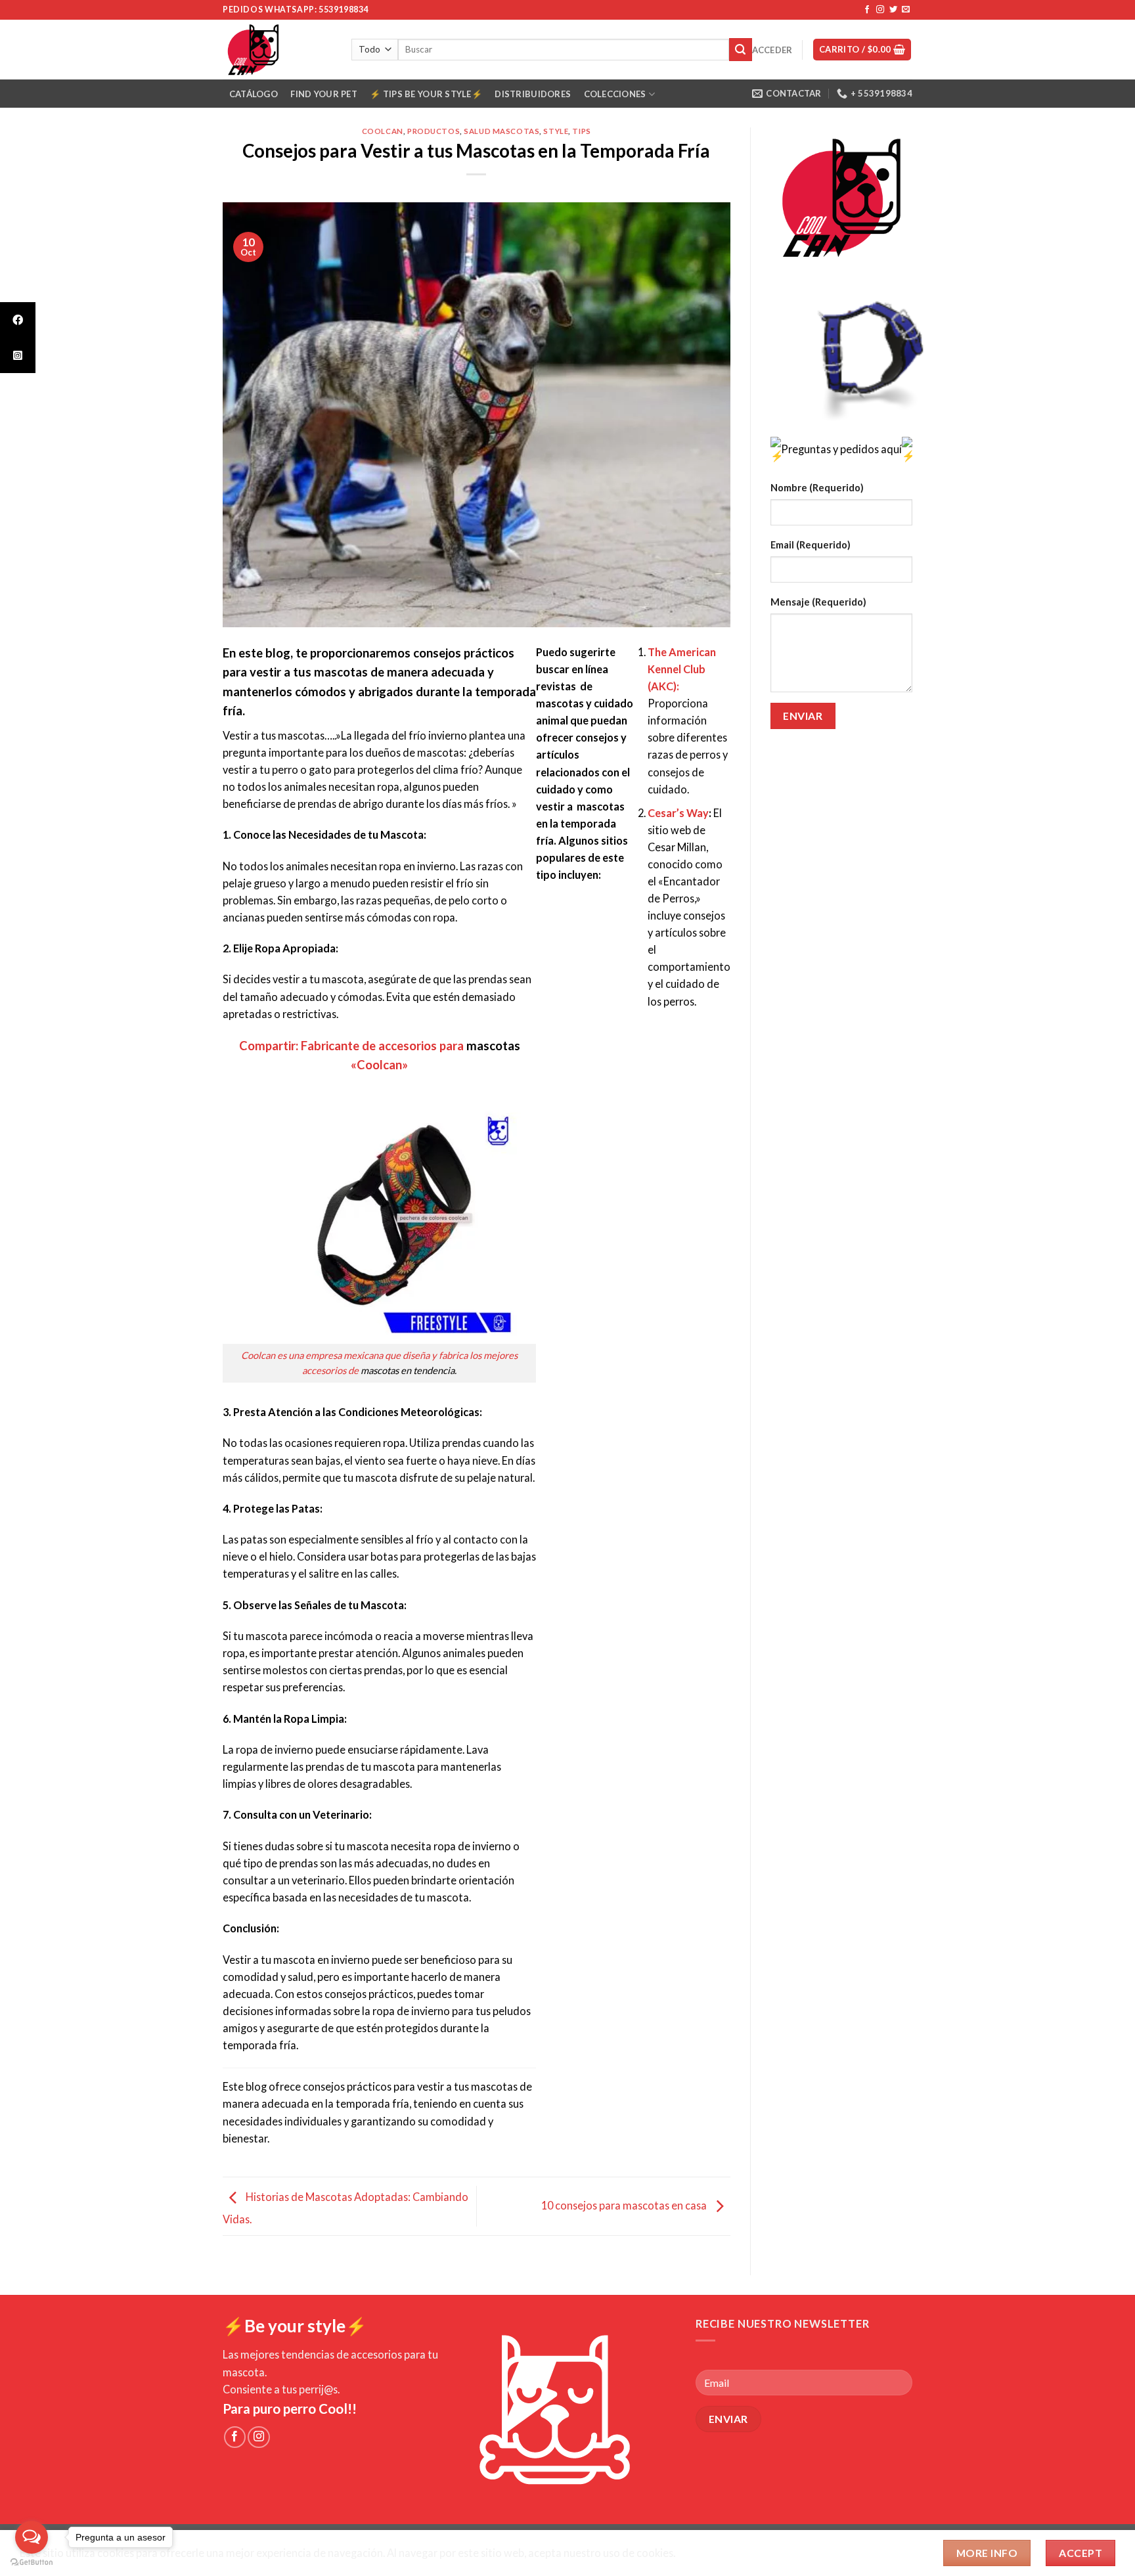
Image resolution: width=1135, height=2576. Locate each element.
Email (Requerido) (811, 545)
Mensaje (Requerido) (818, 602)
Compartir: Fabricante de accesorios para (351, 1046)
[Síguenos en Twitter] (893, 10)
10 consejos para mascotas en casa (625, 2205)
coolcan (383, 131)
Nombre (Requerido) (817, 488)
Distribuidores (533, 94)
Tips (581, 131)
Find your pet (323, 94)
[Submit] (741, 49)
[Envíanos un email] (906, 10)
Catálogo (254, 94)
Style (556, 131)
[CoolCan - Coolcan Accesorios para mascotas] (277, 50)
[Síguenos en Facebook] (867, 10)
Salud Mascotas (501, 131)
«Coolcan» (379, 1065)
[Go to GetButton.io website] (32, 2563)
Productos (434, 131)
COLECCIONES (615, 94)
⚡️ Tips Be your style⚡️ (426, 94)
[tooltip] (18, 320)
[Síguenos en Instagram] (880, 10)
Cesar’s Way (678, 813)
